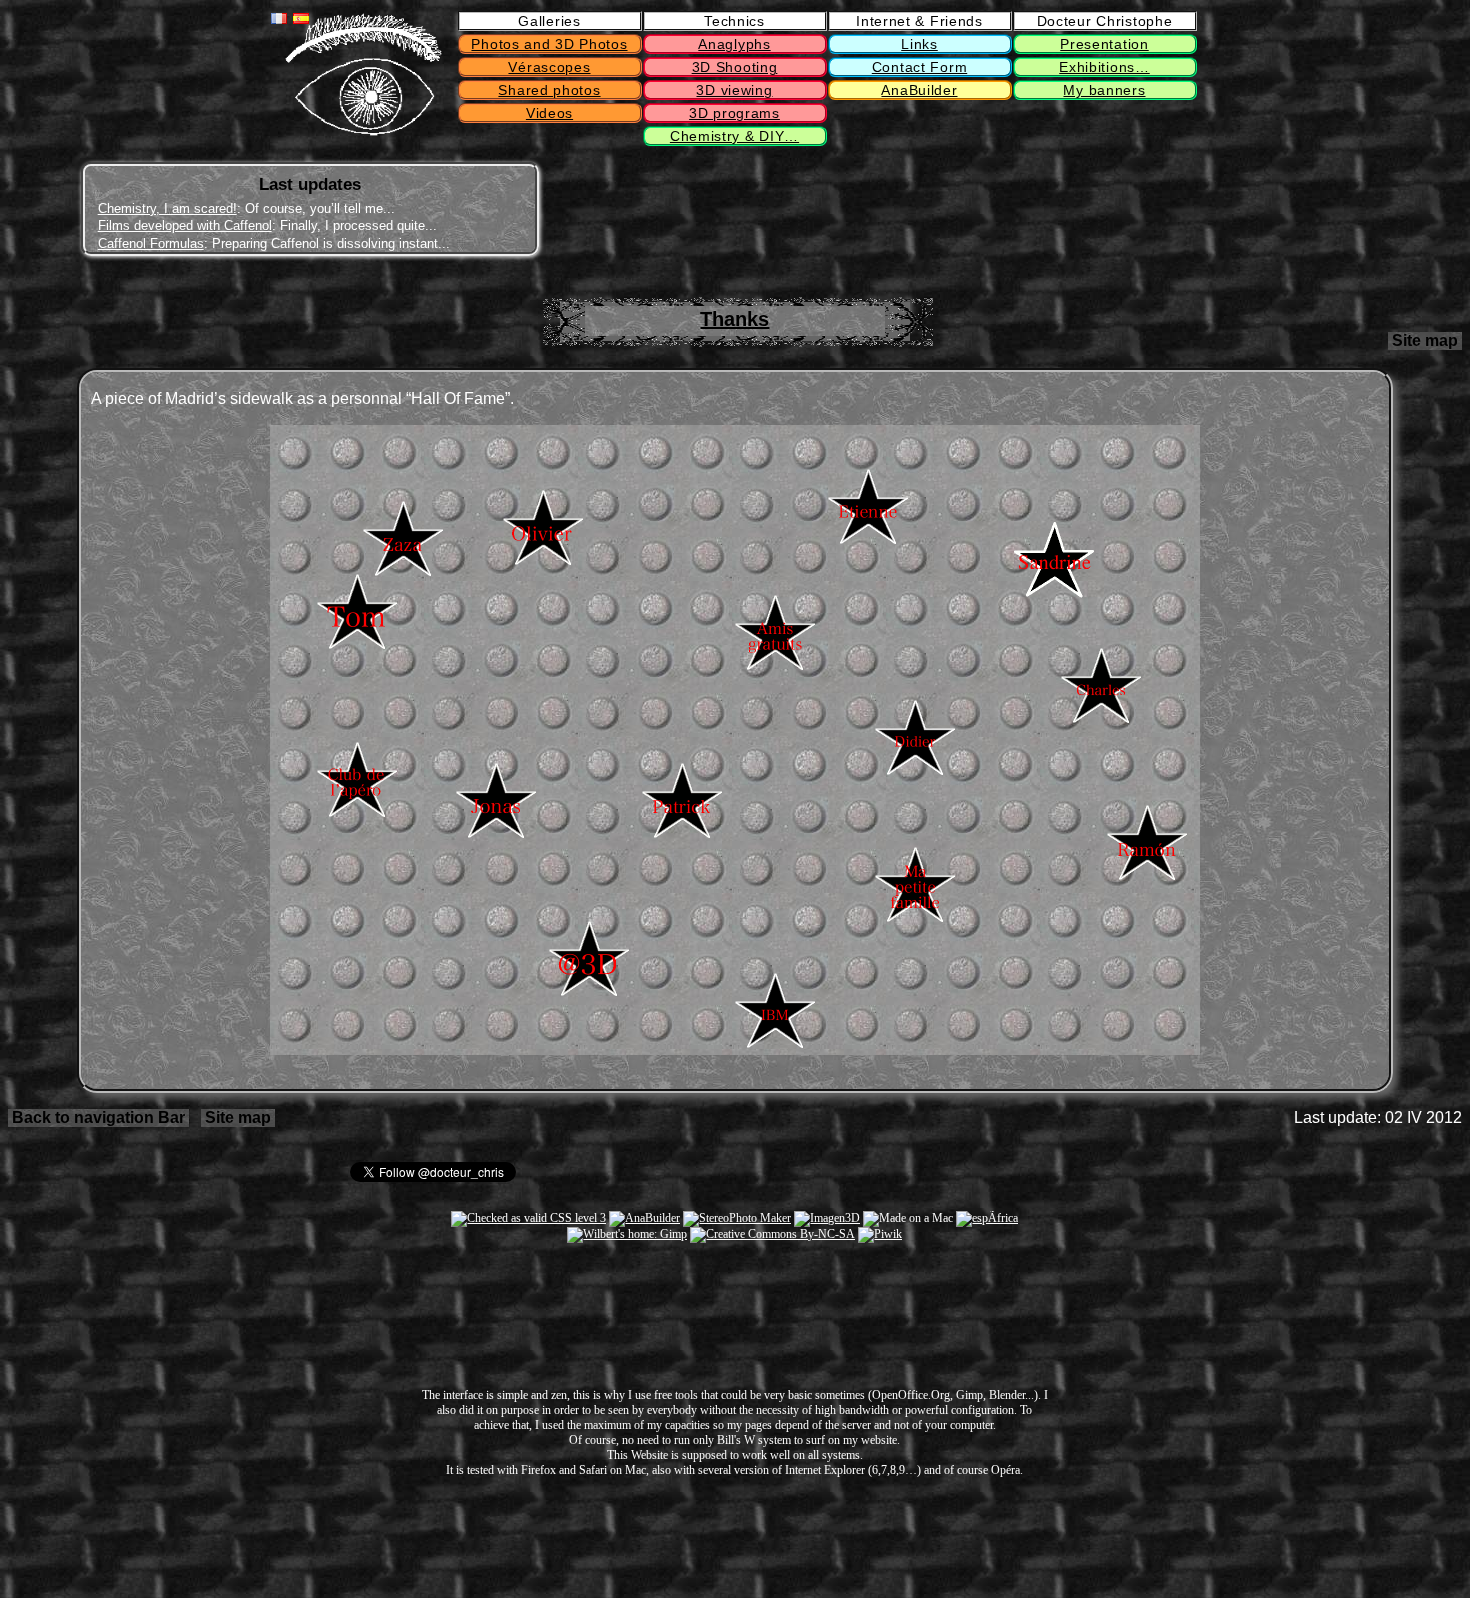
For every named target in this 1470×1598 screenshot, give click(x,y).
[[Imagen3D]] (827, 1218)
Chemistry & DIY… (734, 136)
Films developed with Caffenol (185, 225)
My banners (1104, 90)
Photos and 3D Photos (549, 44)
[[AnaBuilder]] (644, 1218)
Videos (549, 113)
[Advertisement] (1134, 211)
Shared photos (549, 90)
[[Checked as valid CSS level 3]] (528, 1218)
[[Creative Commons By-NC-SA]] (772, 1234)
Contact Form (919, 67)
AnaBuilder (919, 90)
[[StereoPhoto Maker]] (737, 1218)
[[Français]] (279, 18)
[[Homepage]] (363, 131)
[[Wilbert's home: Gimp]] (627, 1234)
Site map (1425, 340)
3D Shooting (735, 67)
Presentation (1104, 44)
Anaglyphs (734, 44)
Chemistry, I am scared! (167, 208)
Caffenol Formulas (151, 243)
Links (919, 44)
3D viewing (734, 90)
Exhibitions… (1104, 67)
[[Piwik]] (880, 1234)
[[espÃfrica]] (987, 1218)
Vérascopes (549, 67)
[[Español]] (301, 18)
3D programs (734, 113)
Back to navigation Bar (98, 1117)
